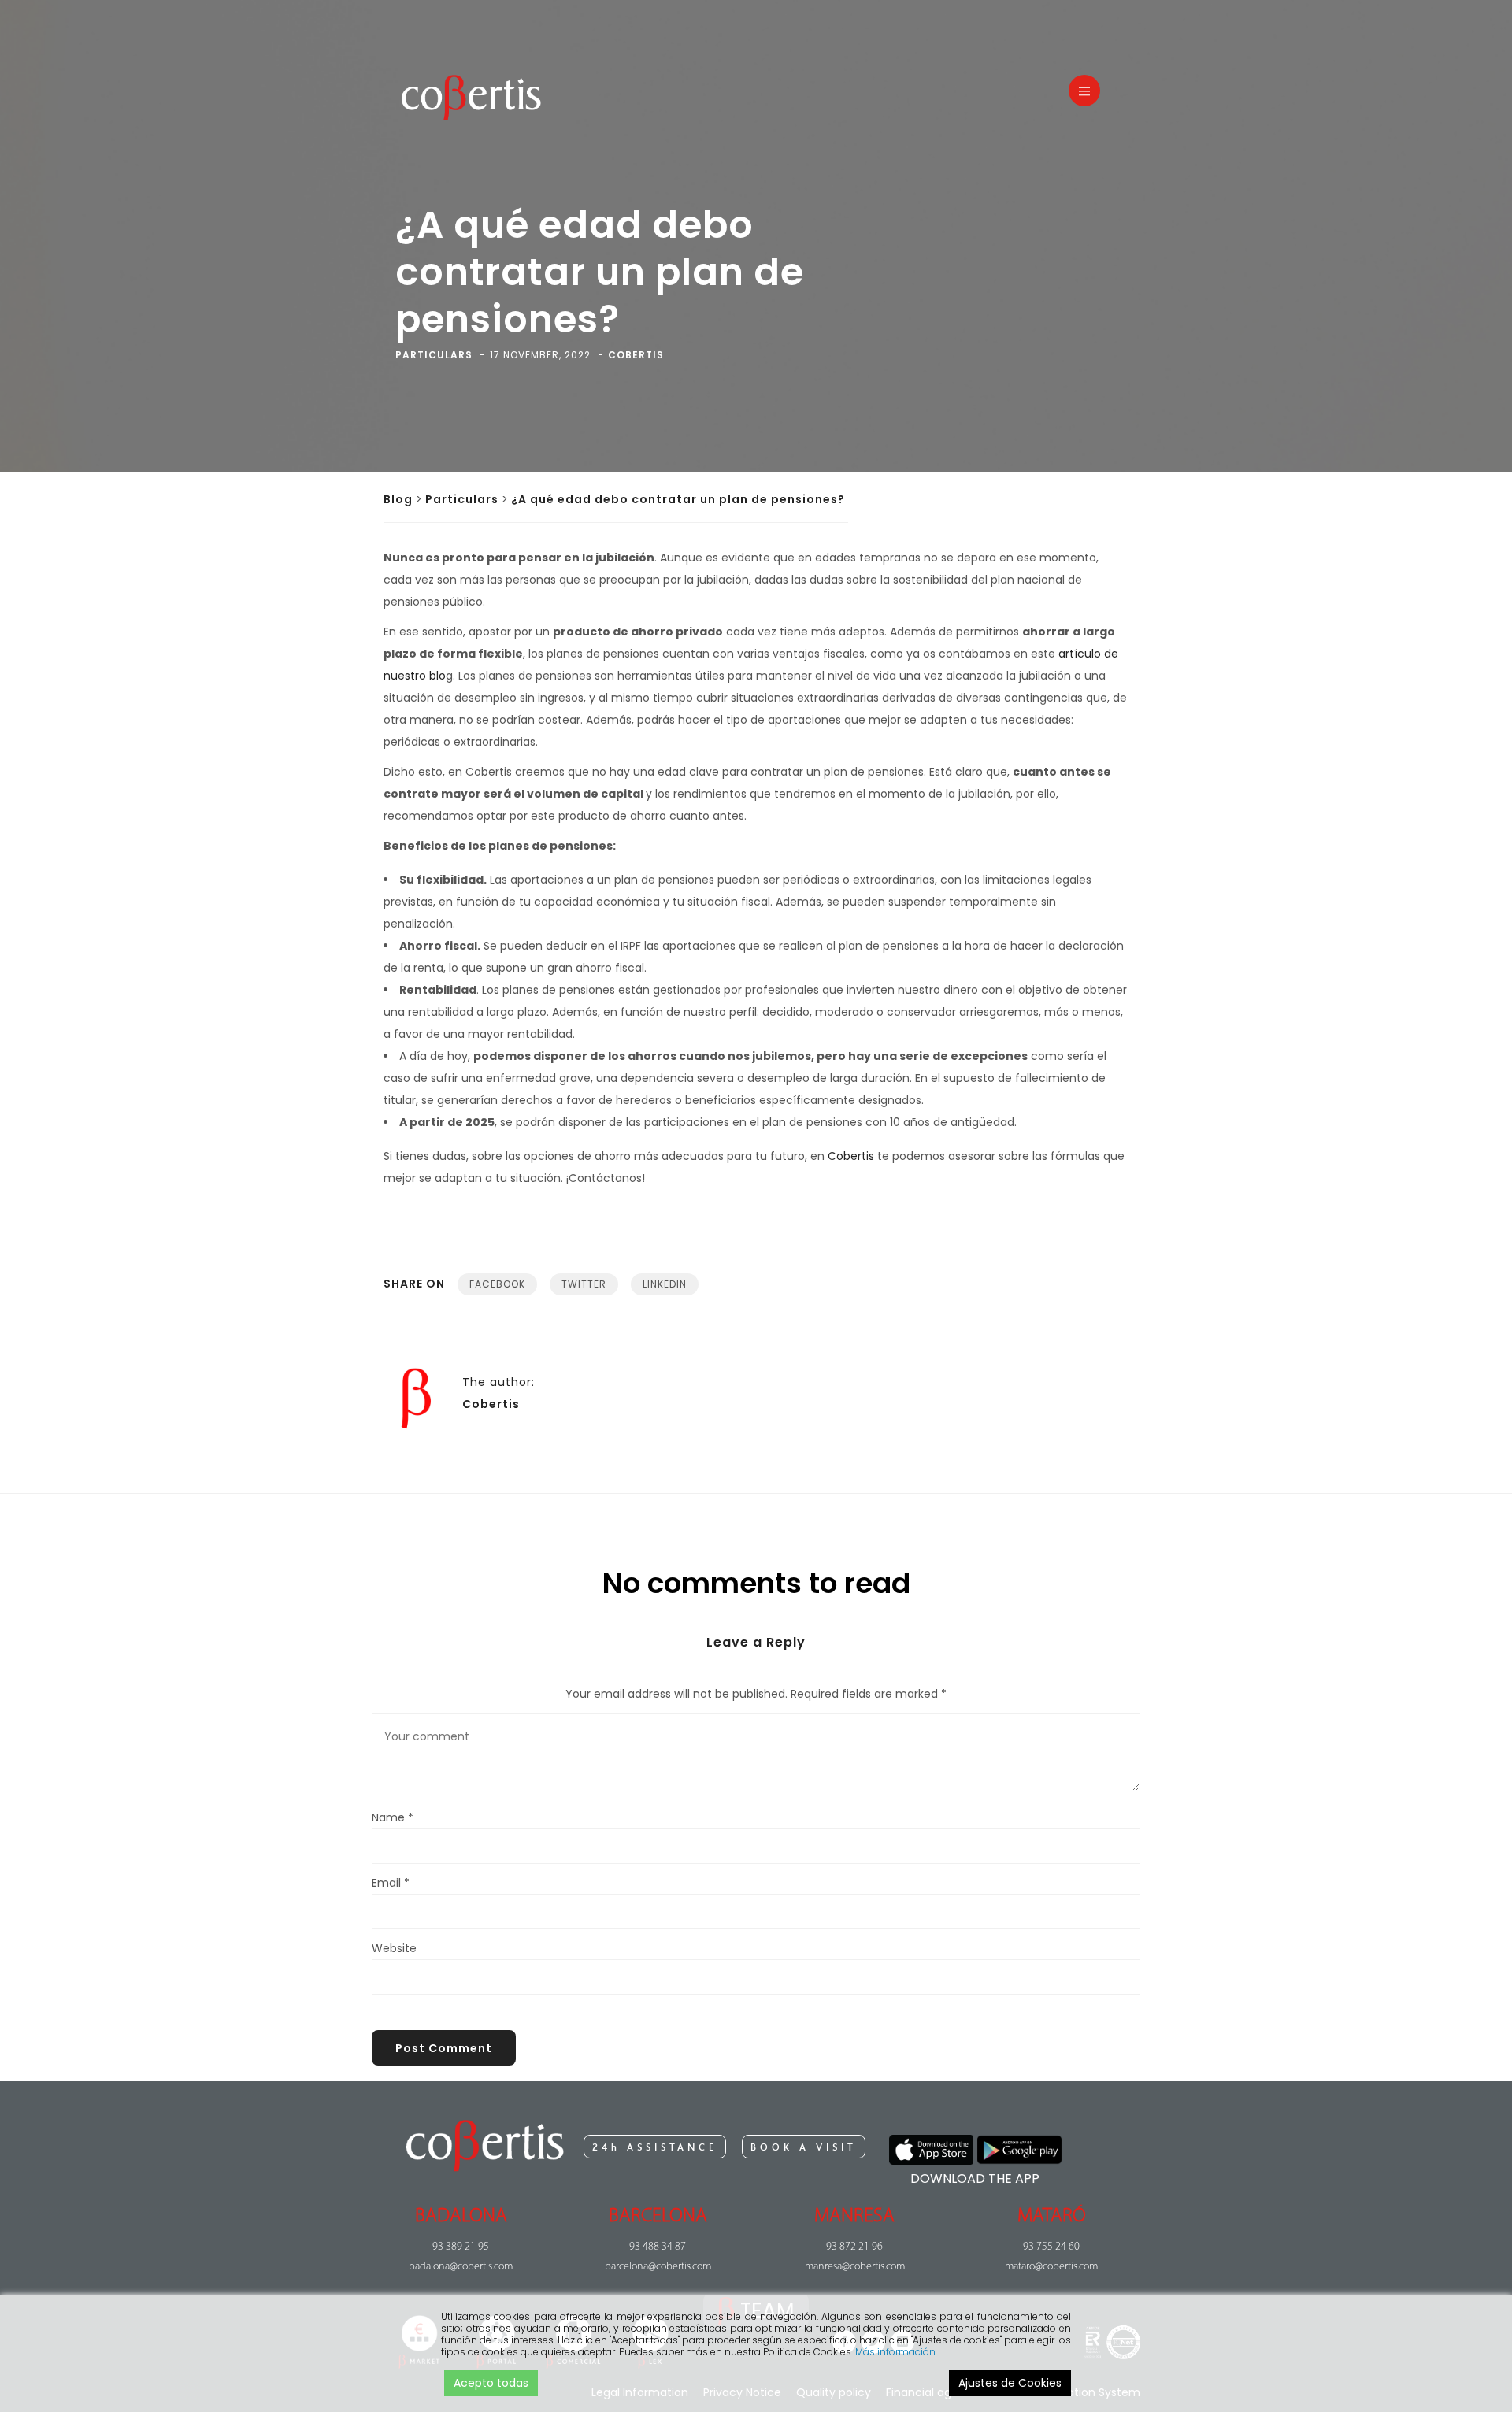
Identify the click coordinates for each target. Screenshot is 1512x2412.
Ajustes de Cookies (1010, 2383)
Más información (895, 2352)
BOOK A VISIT (804, 2147)
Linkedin (665, 1284)
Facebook (497, 1284)
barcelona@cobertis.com (658, 2267)
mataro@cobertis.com (1051, 2267)
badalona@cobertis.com (461, 2267)
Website (394, 1948)
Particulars (462, 499)
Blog (398, 499)
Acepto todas (491, 2383)
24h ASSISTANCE (655, 2147)
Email (391, 1883)
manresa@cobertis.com (855, 2267)
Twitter (584, 1284)
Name (393, 1817)
